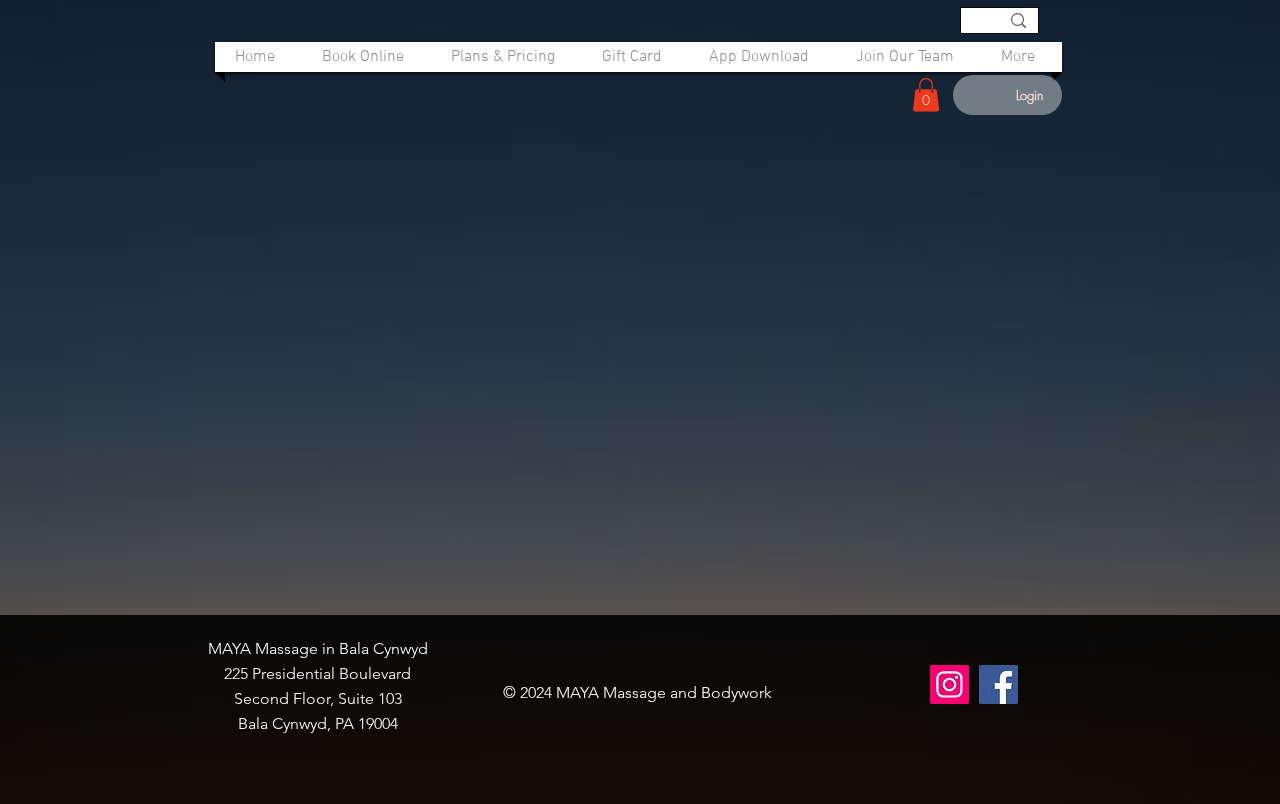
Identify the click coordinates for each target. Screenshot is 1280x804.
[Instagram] (949, 684)
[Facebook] (998, 684)
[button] (926, 94)
